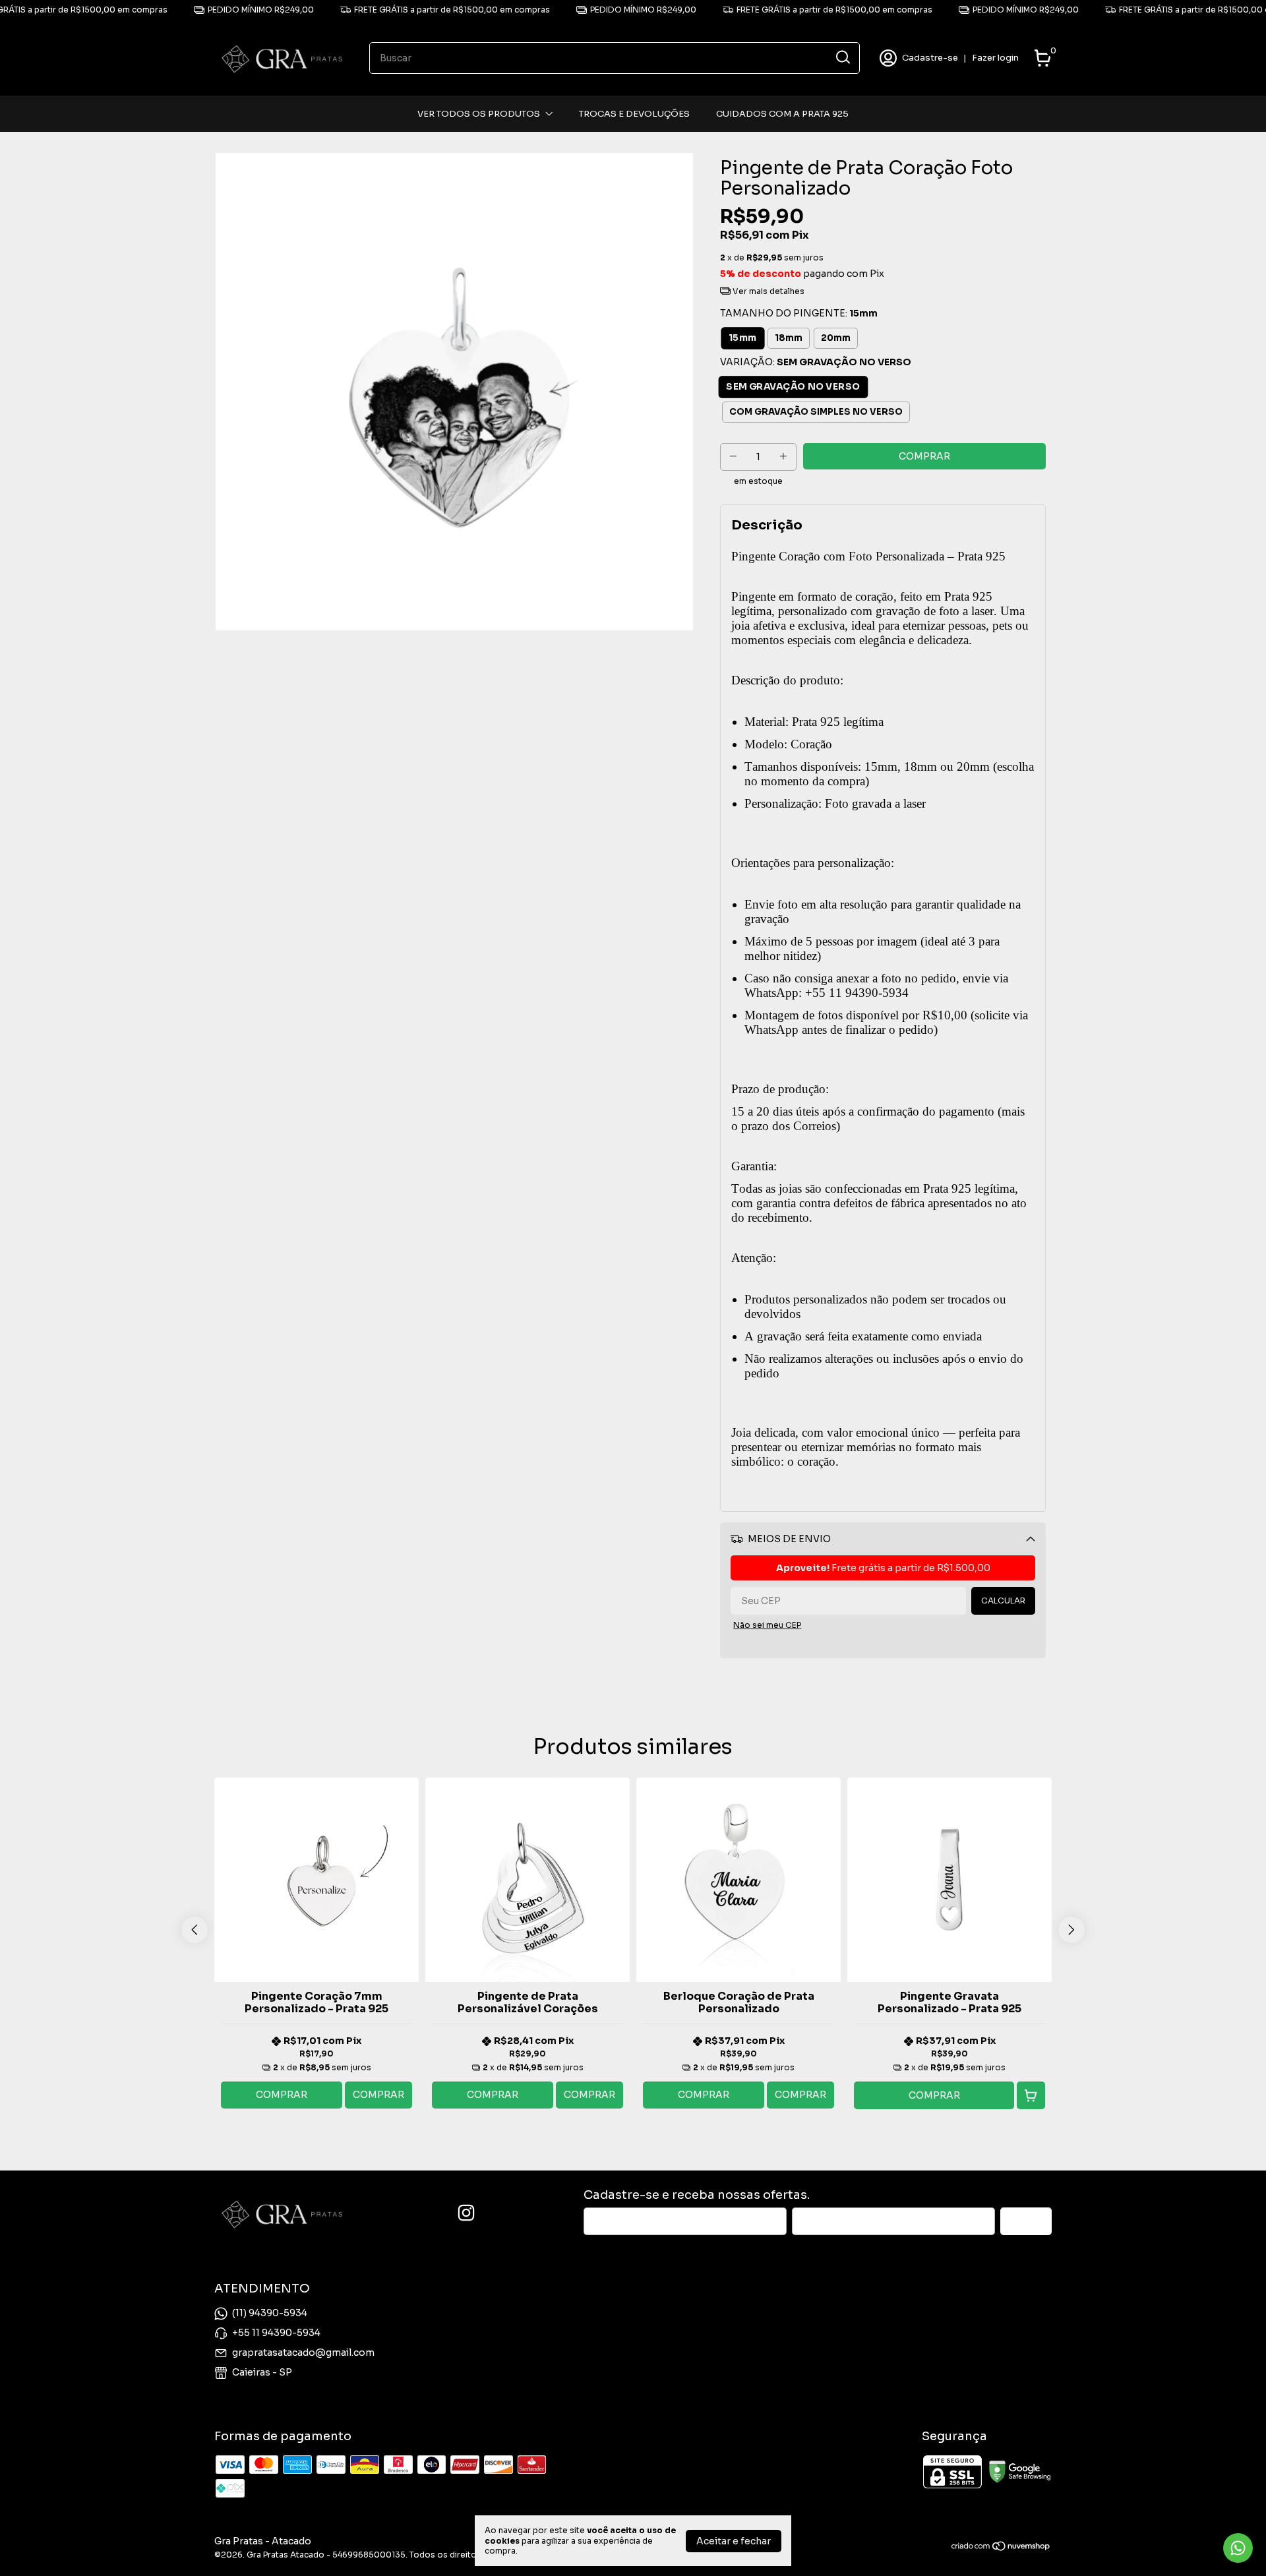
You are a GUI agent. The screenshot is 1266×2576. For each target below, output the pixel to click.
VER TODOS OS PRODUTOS (479, 114)
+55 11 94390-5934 (276, 2333)
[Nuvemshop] (1001, 2548)
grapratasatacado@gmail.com (303, 2352)
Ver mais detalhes (768, 291)
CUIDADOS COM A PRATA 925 (782, 114)
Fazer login (995, 58)
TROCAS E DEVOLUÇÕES (634, 114)
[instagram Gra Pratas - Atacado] (466, 2213)
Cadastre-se (930, 58)
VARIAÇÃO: (816, 362)
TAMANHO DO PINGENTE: (799, 313)
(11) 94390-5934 (270, 2313)
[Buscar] (842, 57)
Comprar (282, 2095)
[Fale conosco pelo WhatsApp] (1238, 2548)
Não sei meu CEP (767, 1625)
